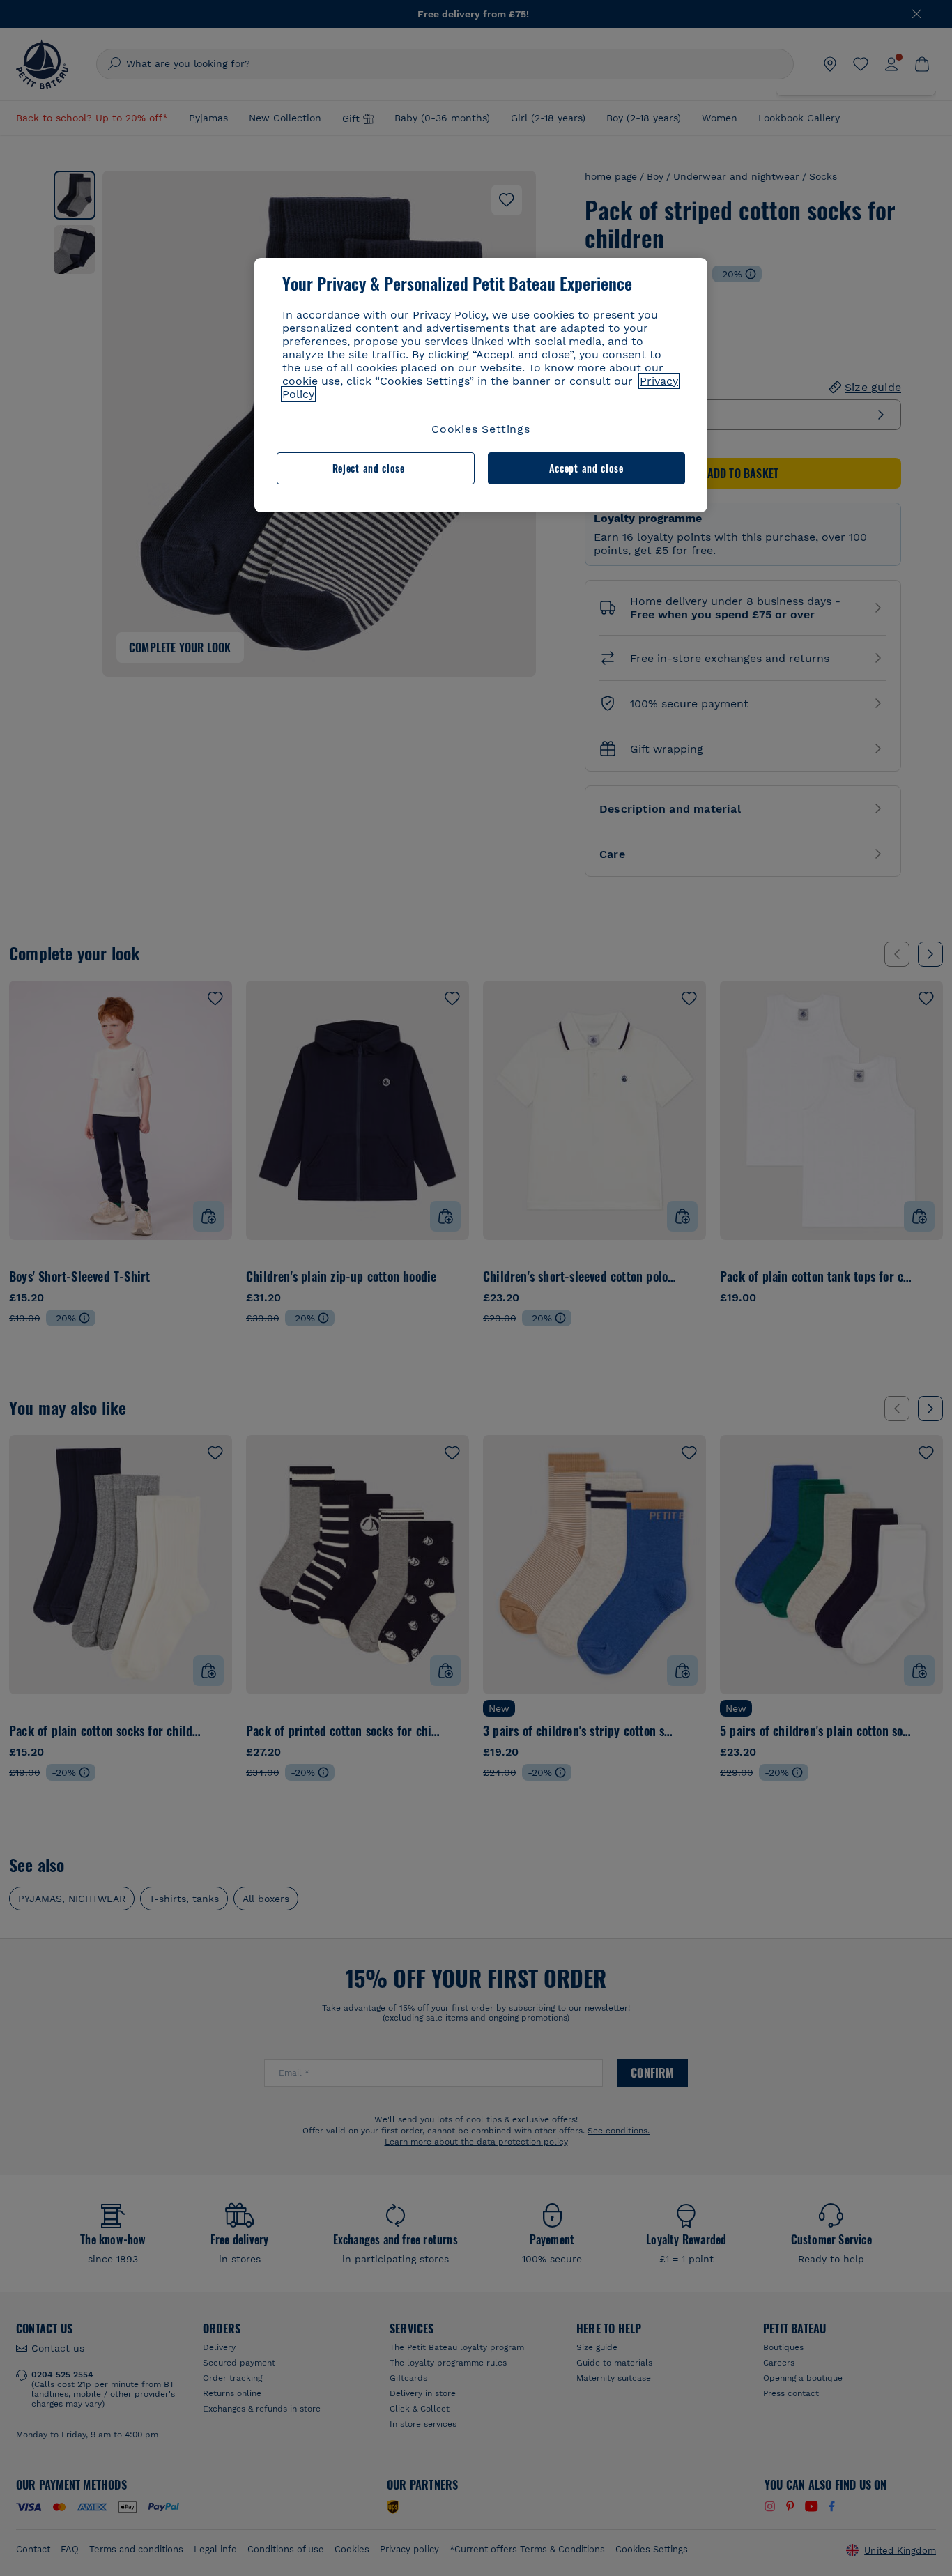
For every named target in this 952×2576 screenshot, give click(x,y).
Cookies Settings (481, 429)
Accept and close (586, 468)
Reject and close (369, 468)
